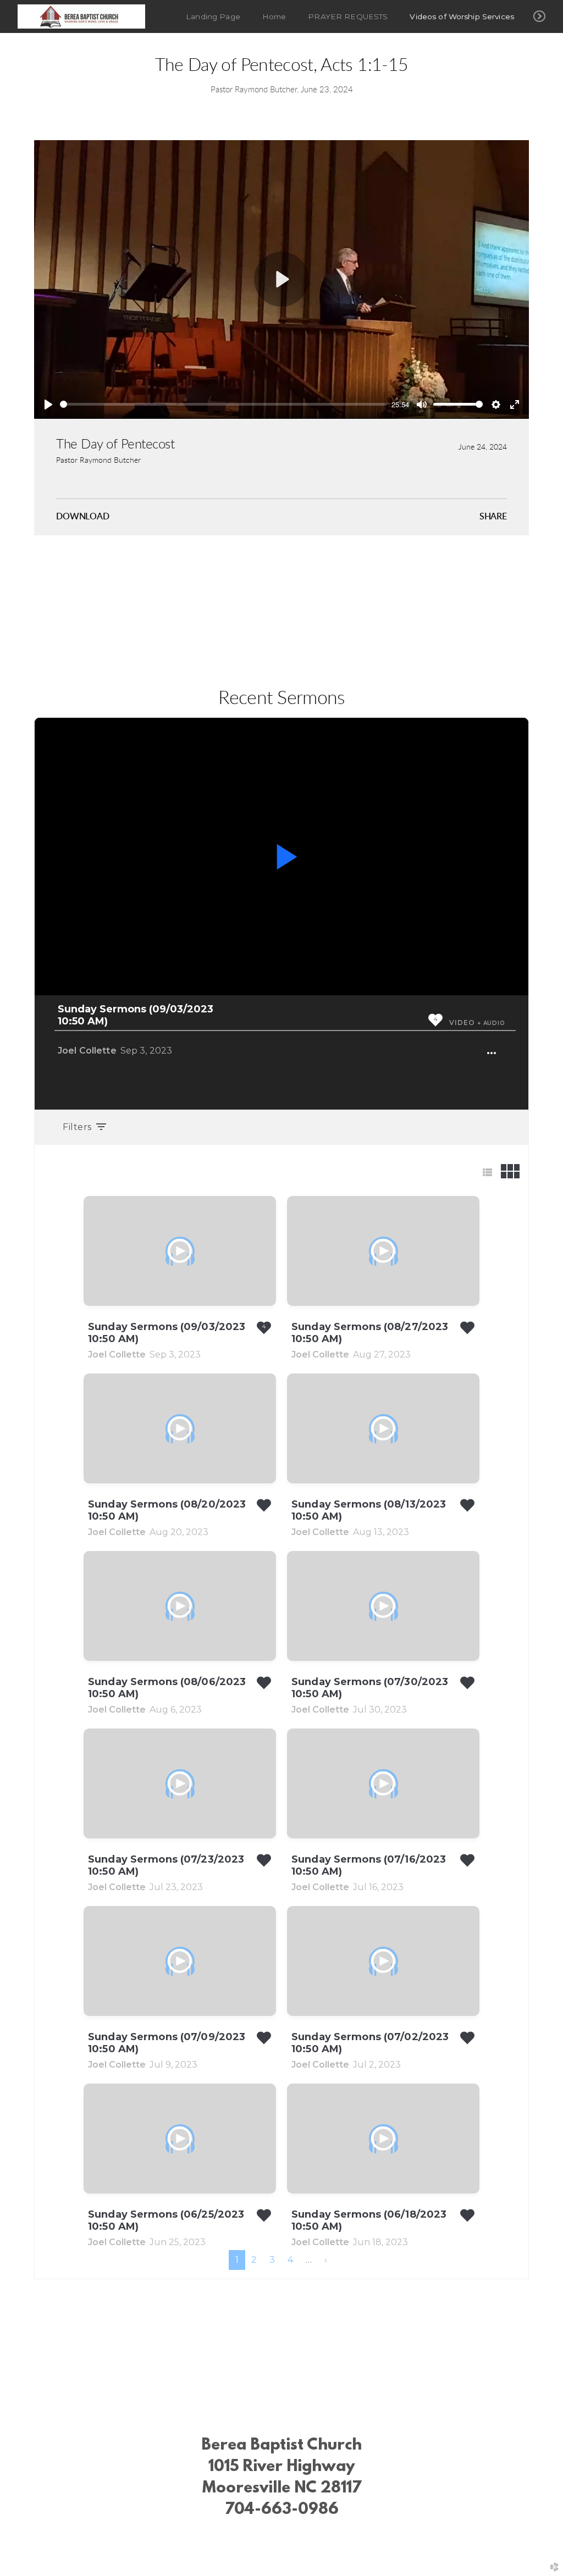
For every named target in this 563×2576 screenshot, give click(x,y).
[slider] (223, 404)
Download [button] (83, 517)
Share (493, 517)
